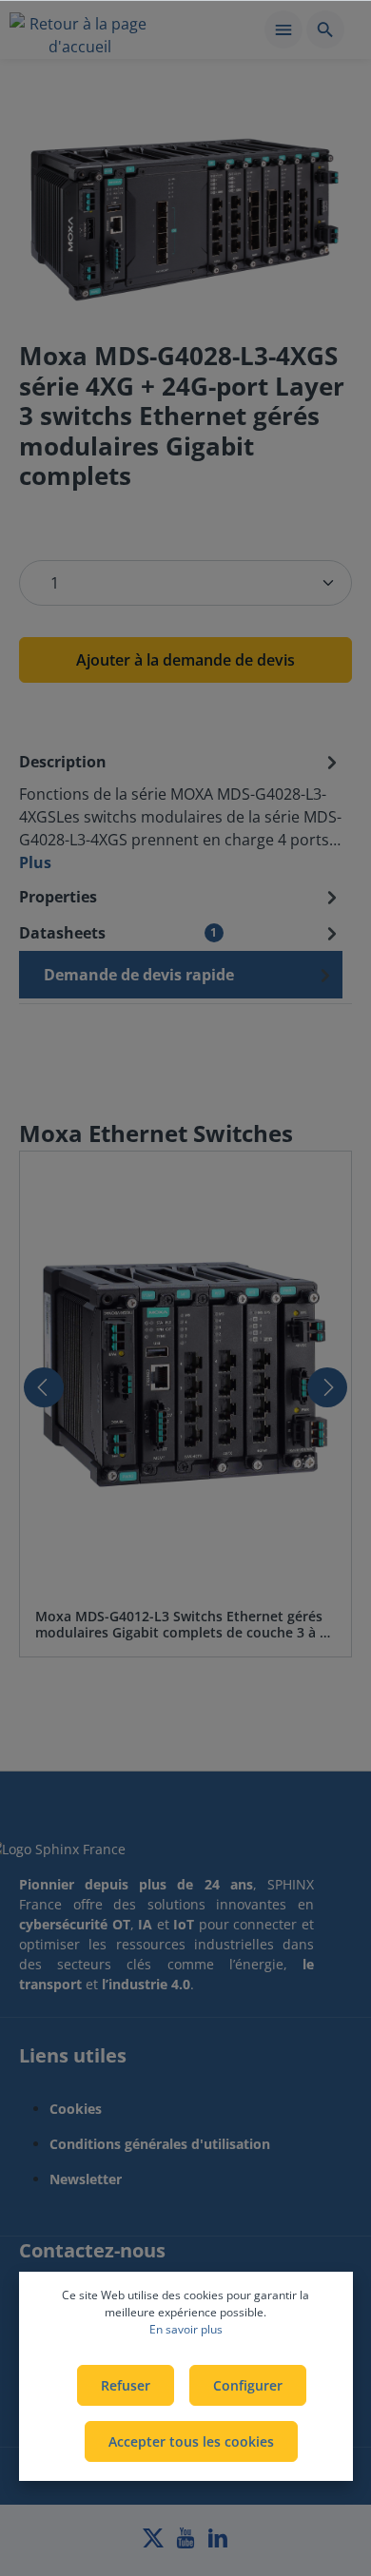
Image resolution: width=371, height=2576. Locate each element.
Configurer (248, 2385)
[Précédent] (44, 1387)
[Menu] (283, 29)
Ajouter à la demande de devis (185, 660)
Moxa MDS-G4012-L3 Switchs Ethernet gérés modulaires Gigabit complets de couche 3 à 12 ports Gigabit (185, 1625)
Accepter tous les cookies (191, 2441)
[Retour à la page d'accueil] (80, 32)
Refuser (126, 2385)
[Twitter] (155, 2543)
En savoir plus (186, 2329)
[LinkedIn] (218, 2543)
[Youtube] (187, 2543)
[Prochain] (327, 1387)
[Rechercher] (325, 29)
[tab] (181, 811)
